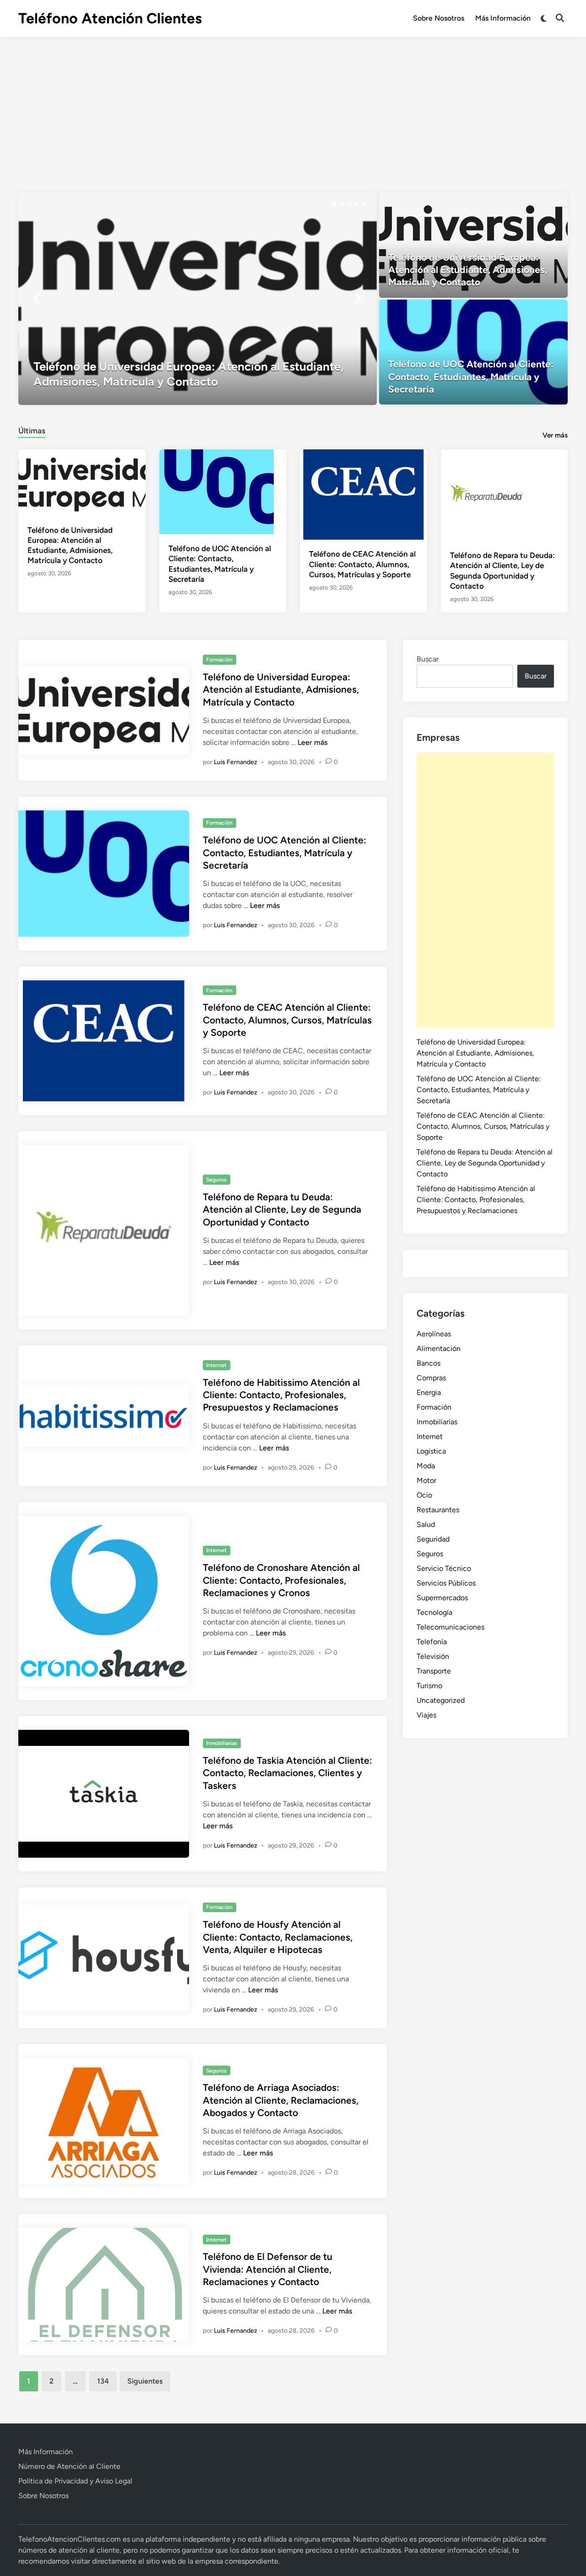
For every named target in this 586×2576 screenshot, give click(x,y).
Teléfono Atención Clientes (110, 18)
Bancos (429, 1363)
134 (103, 2381)
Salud (426, 1524)
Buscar (428, 659)
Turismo (429, 1686)
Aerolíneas (434, 1334)
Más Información (503, 18)
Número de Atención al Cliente (69, 2466)
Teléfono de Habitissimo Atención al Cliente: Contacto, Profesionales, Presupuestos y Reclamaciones (281, 1395)
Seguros (216, 1180)
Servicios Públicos (446, 1583)
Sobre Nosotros (439, 18)
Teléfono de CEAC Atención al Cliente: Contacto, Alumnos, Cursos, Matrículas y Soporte (362, 564)
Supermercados (442, 1598)
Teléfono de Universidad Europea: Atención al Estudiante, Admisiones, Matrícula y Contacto (281, 689)
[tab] (32, 429)
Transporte (434, 1671)
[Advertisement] (293, 105)
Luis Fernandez (236, 762)
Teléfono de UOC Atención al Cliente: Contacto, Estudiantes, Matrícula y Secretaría (285, 853)
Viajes (426, 1715)
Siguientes (145, 2381)
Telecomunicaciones (450, 1627)
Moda (426, 1466)
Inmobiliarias (222, 1743)
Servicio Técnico (444, 1568)
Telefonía (432, 1642)
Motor (426, 1480)
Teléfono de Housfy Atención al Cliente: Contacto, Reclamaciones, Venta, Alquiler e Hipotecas (278, 1937)
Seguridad (433, 1539)
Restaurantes (438, 1510)
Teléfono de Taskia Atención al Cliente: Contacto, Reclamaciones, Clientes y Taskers (288, 1773)
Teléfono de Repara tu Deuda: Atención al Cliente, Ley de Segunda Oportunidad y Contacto (282, 1209)
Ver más (555, 435)
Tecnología (434, 1612)
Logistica (431, 1451)
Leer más (312, 742)
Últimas (32, 431)
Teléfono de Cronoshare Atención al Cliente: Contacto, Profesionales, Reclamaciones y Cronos (281, 1580)
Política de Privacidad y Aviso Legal (75, 2481)
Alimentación (439, 1348)
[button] (334, 204)
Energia (429, 1392)
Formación (219, 660)
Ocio (424, 1495)
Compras (431, 1378)
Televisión (433, 1656)
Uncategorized (441, 1700)
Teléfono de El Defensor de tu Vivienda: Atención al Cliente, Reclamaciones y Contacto (268, 2269)
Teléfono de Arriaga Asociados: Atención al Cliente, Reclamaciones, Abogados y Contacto (281, 2100)
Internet (216, 1365)
